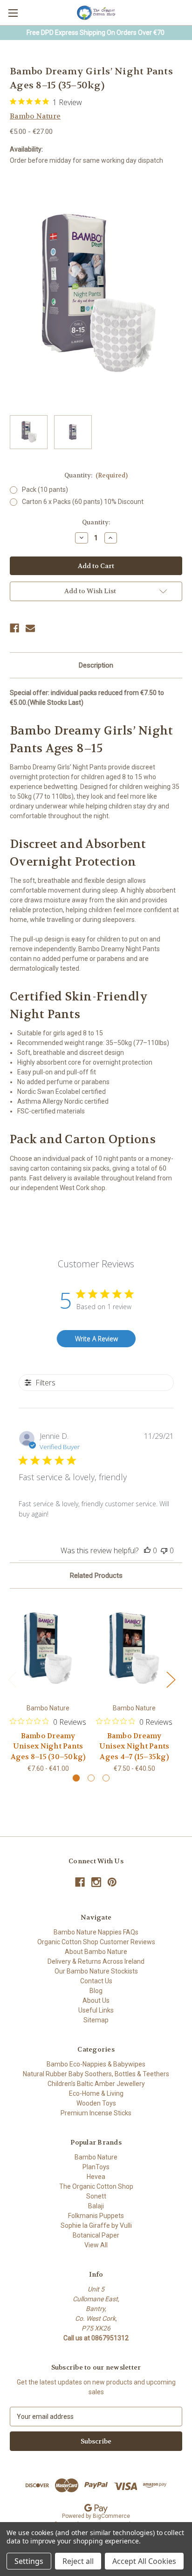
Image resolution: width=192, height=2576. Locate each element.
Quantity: (96, 475)
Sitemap (96, 2020)
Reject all (78, 2561)
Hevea (96, 2177)
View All (96, 2245)
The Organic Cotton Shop (96, 2186)
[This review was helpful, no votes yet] (147, 1550)
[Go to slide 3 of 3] (106, 1778)
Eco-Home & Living (96, 2093)
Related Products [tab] (96, 1576)
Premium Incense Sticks (96, 2113)
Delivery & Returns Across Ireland (96, 1961)
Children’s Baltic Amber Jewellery (96, 2084)
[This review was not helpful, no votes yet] (164, 1550)
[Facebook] (14, 628)
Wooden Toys (96, 2103)
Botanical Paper (96, 2235)
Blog (96, 1991)
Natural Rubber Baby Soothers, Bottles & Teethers (96, 2074)
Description (96, 665)
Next (171, 1679)
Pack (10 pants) (45, 490)
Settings (29, 2561)
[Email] (30, 628)
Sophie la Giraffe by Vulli (96, 2225)
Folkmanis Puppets (96, 2216)
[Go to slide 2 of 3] (91, 1778)
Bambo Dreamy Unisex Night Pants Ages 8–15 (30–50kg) (48, 1746)
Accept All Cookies (144, 2561)
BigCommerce (111, 2516)
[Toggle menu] (13, 13)
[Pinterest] (112, 1882)
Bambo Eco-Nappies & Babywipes (96, 2064)
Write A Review (96, 1339)
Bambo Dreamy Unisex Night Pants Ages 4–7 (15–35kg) (134, 1746)
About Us (96, 2000)
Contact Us (96, 1981)
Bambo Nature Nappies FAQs (96, 1932)
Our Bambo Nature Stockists (96, 1971)
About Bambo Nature (96, 1952)
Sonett (96, 2196)
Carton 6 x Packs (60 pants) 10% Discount (83, 502)
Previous (12, 1679)
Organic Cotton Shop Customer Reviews (96, 1942)
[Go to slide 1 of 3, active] (76, 1778)
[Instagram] (96, 1882)
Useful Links (96, 2010)
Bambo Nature (96, 2157)
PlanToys (96, 2167)
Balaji (96, 2206)
